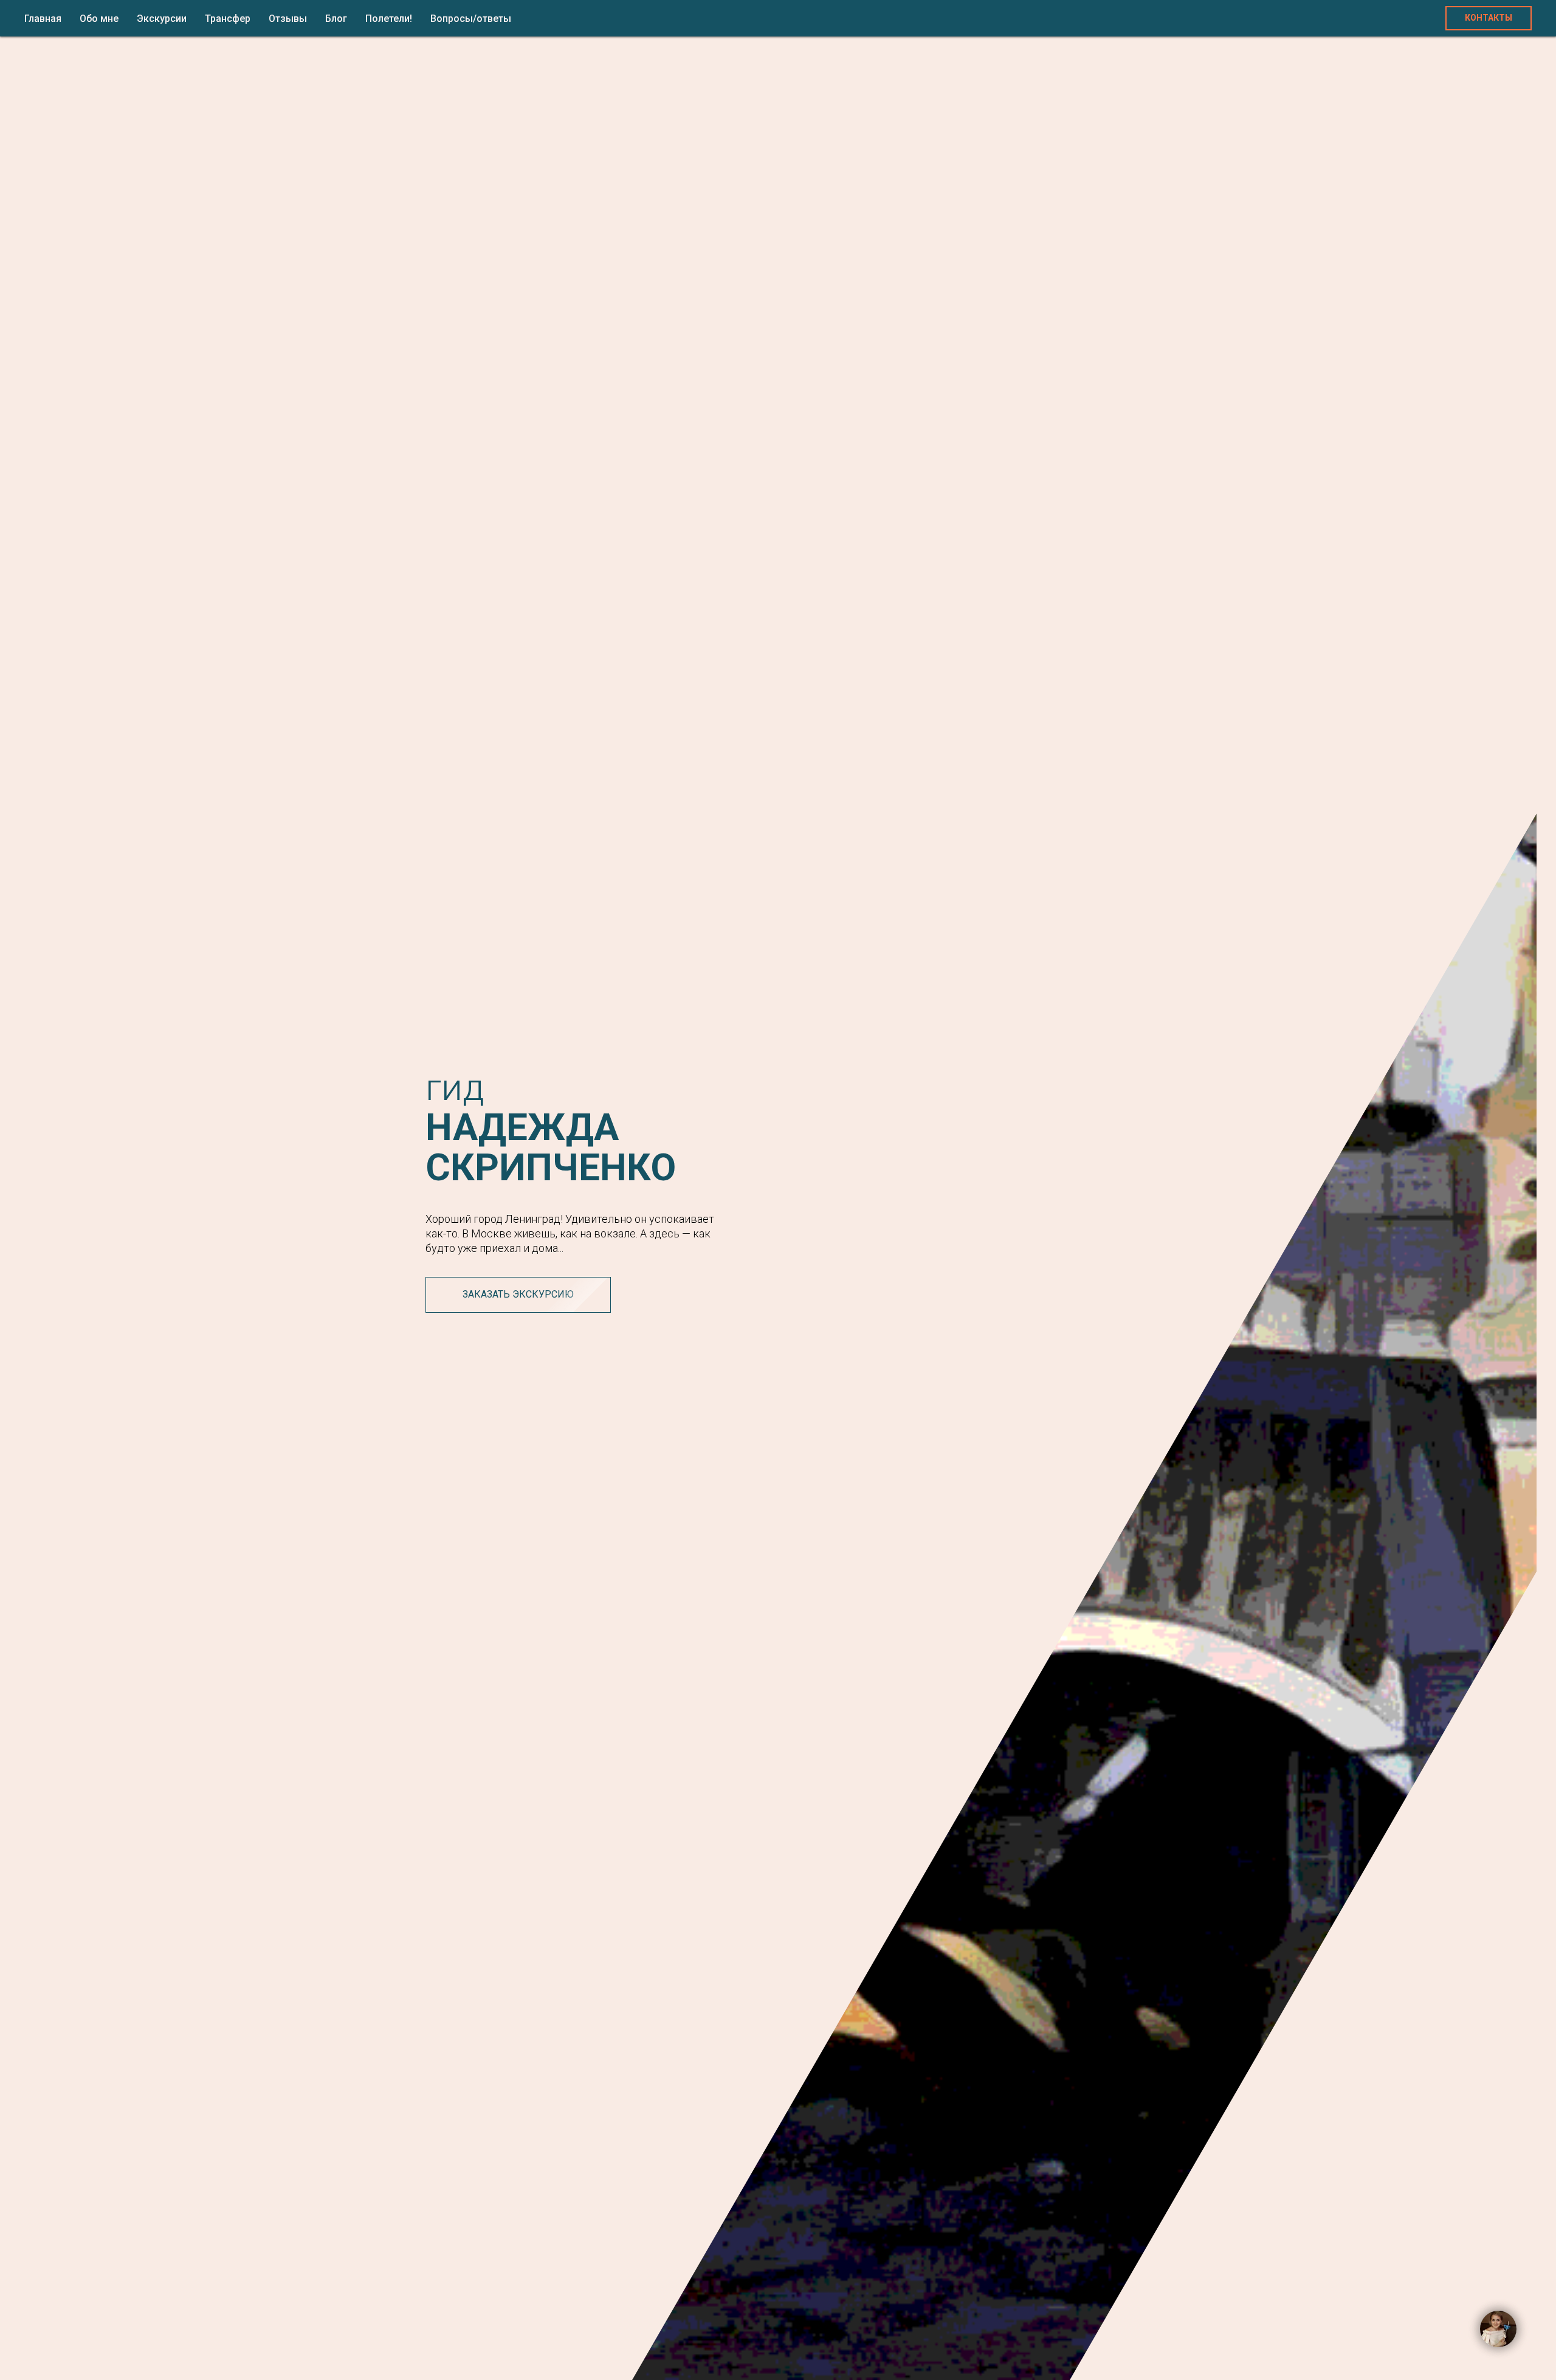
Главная (43, 19)
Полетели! (389, 19)
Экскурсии (162, 19)
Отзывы (288, 19)
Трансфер (228, 19)
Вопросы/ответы (471, 19)
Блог (336, 19)
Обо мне (99, 19)
